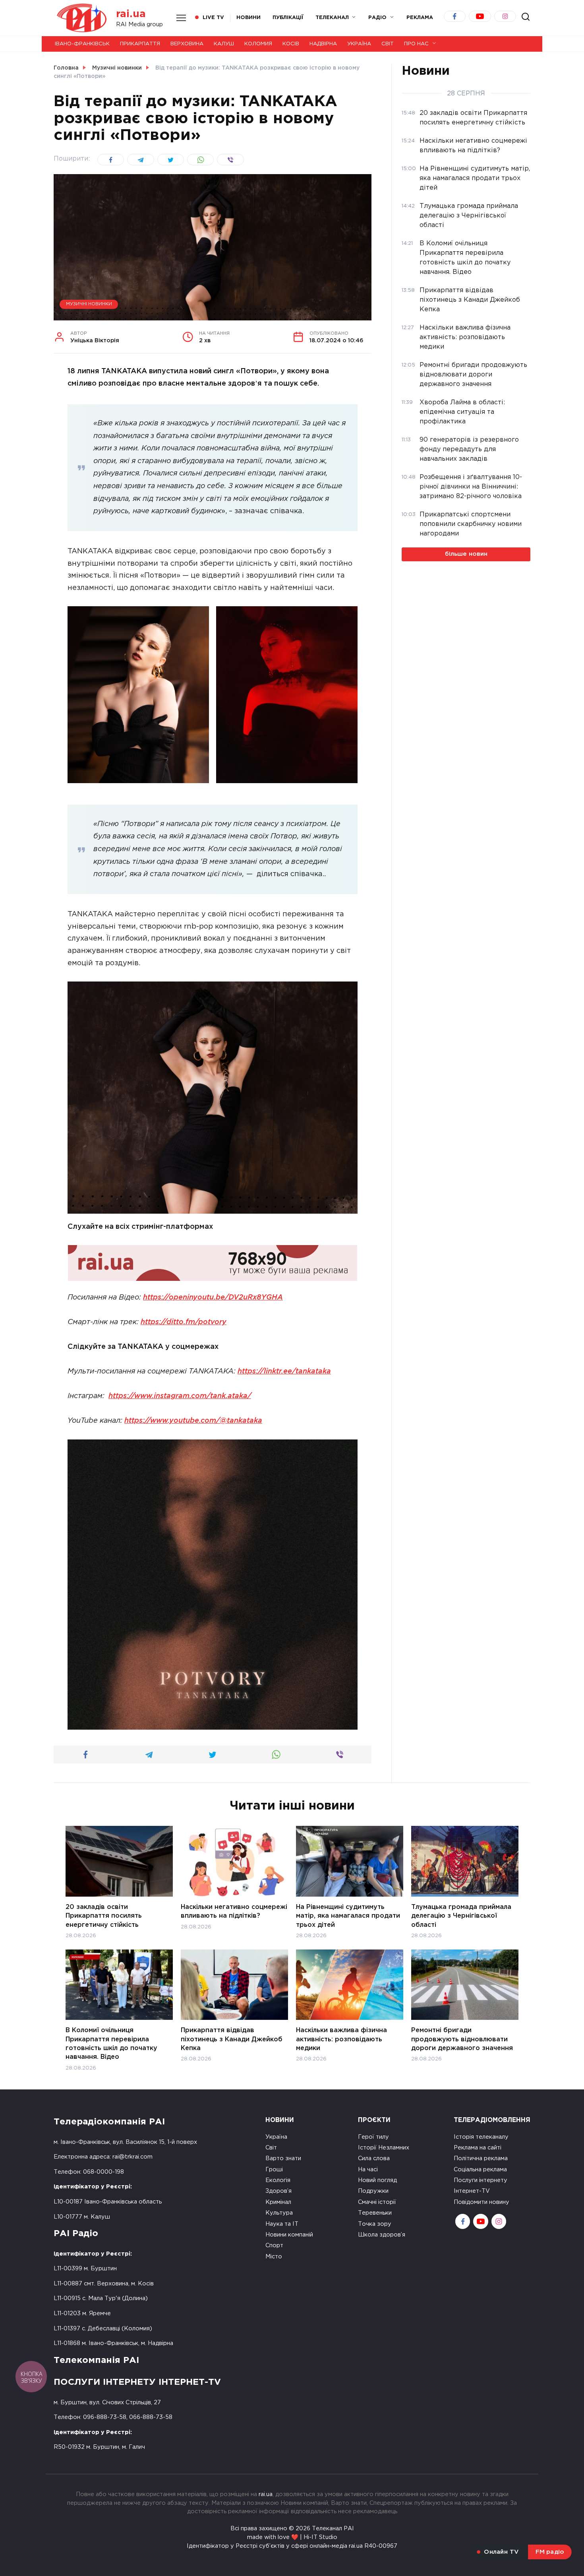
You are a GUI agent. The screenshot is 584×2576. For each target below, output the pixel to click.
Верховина (187, 44)
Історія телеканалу (481, 2137)
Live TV (213, 18)
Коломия (258, 44)
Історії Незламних (384, 2148)
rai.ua (131, 14)
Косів (291, 44)
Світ (388, 44)
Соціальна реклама (480, 2170)
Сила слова (374, 2158)
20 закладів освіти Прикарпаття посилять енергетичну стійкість (104, 1916)
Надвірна (323, 44)
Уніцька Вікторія (95, 338)
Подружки (373, 2191)
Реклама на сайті (478, 2148)
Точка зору (375, 2224)
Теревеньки (375, 2213)
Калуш (224, 44)
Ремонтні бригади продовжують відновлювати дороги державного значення (462, 2039)
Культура (279, 2213)
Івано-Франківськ (82, 44)
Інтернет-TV (472, 2191)
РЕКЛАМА (420, 18)
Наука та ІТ (282, 2224)
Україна (359, 44)
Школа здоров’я (382, 2235)
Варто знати (283, 2158)
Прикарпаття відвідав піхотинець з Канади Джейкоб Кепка (232, 2039)
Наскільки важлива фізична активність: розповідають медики (341, 2039)
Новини (248, 18)
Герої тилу (373, 2137)
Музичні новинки (89, 304)
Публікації (288, 18)
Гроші (274, 2170)
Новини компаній (289, 2235)
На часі (368, 2170)
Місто (274, 2257)
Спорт (274, 2245)
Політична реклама (481, 2158)
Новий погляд (377, 2180)
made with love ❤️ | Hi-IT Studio (292, 2537)
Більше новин (466, 554)
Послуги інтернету (481, 2180)
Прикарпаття (140, 44)
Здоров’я (278, 2191)
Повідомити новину (482, 2202)
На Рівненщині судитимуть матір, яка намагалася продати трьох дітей (348, 1916)
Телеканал (332, 18)
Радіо (377, 18)
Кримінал (278, 2202)
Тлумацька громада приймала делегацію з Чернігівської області (461, 1916)
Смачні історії (377, 2202)
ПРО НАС (416, 44)
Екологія (278, 2180)
